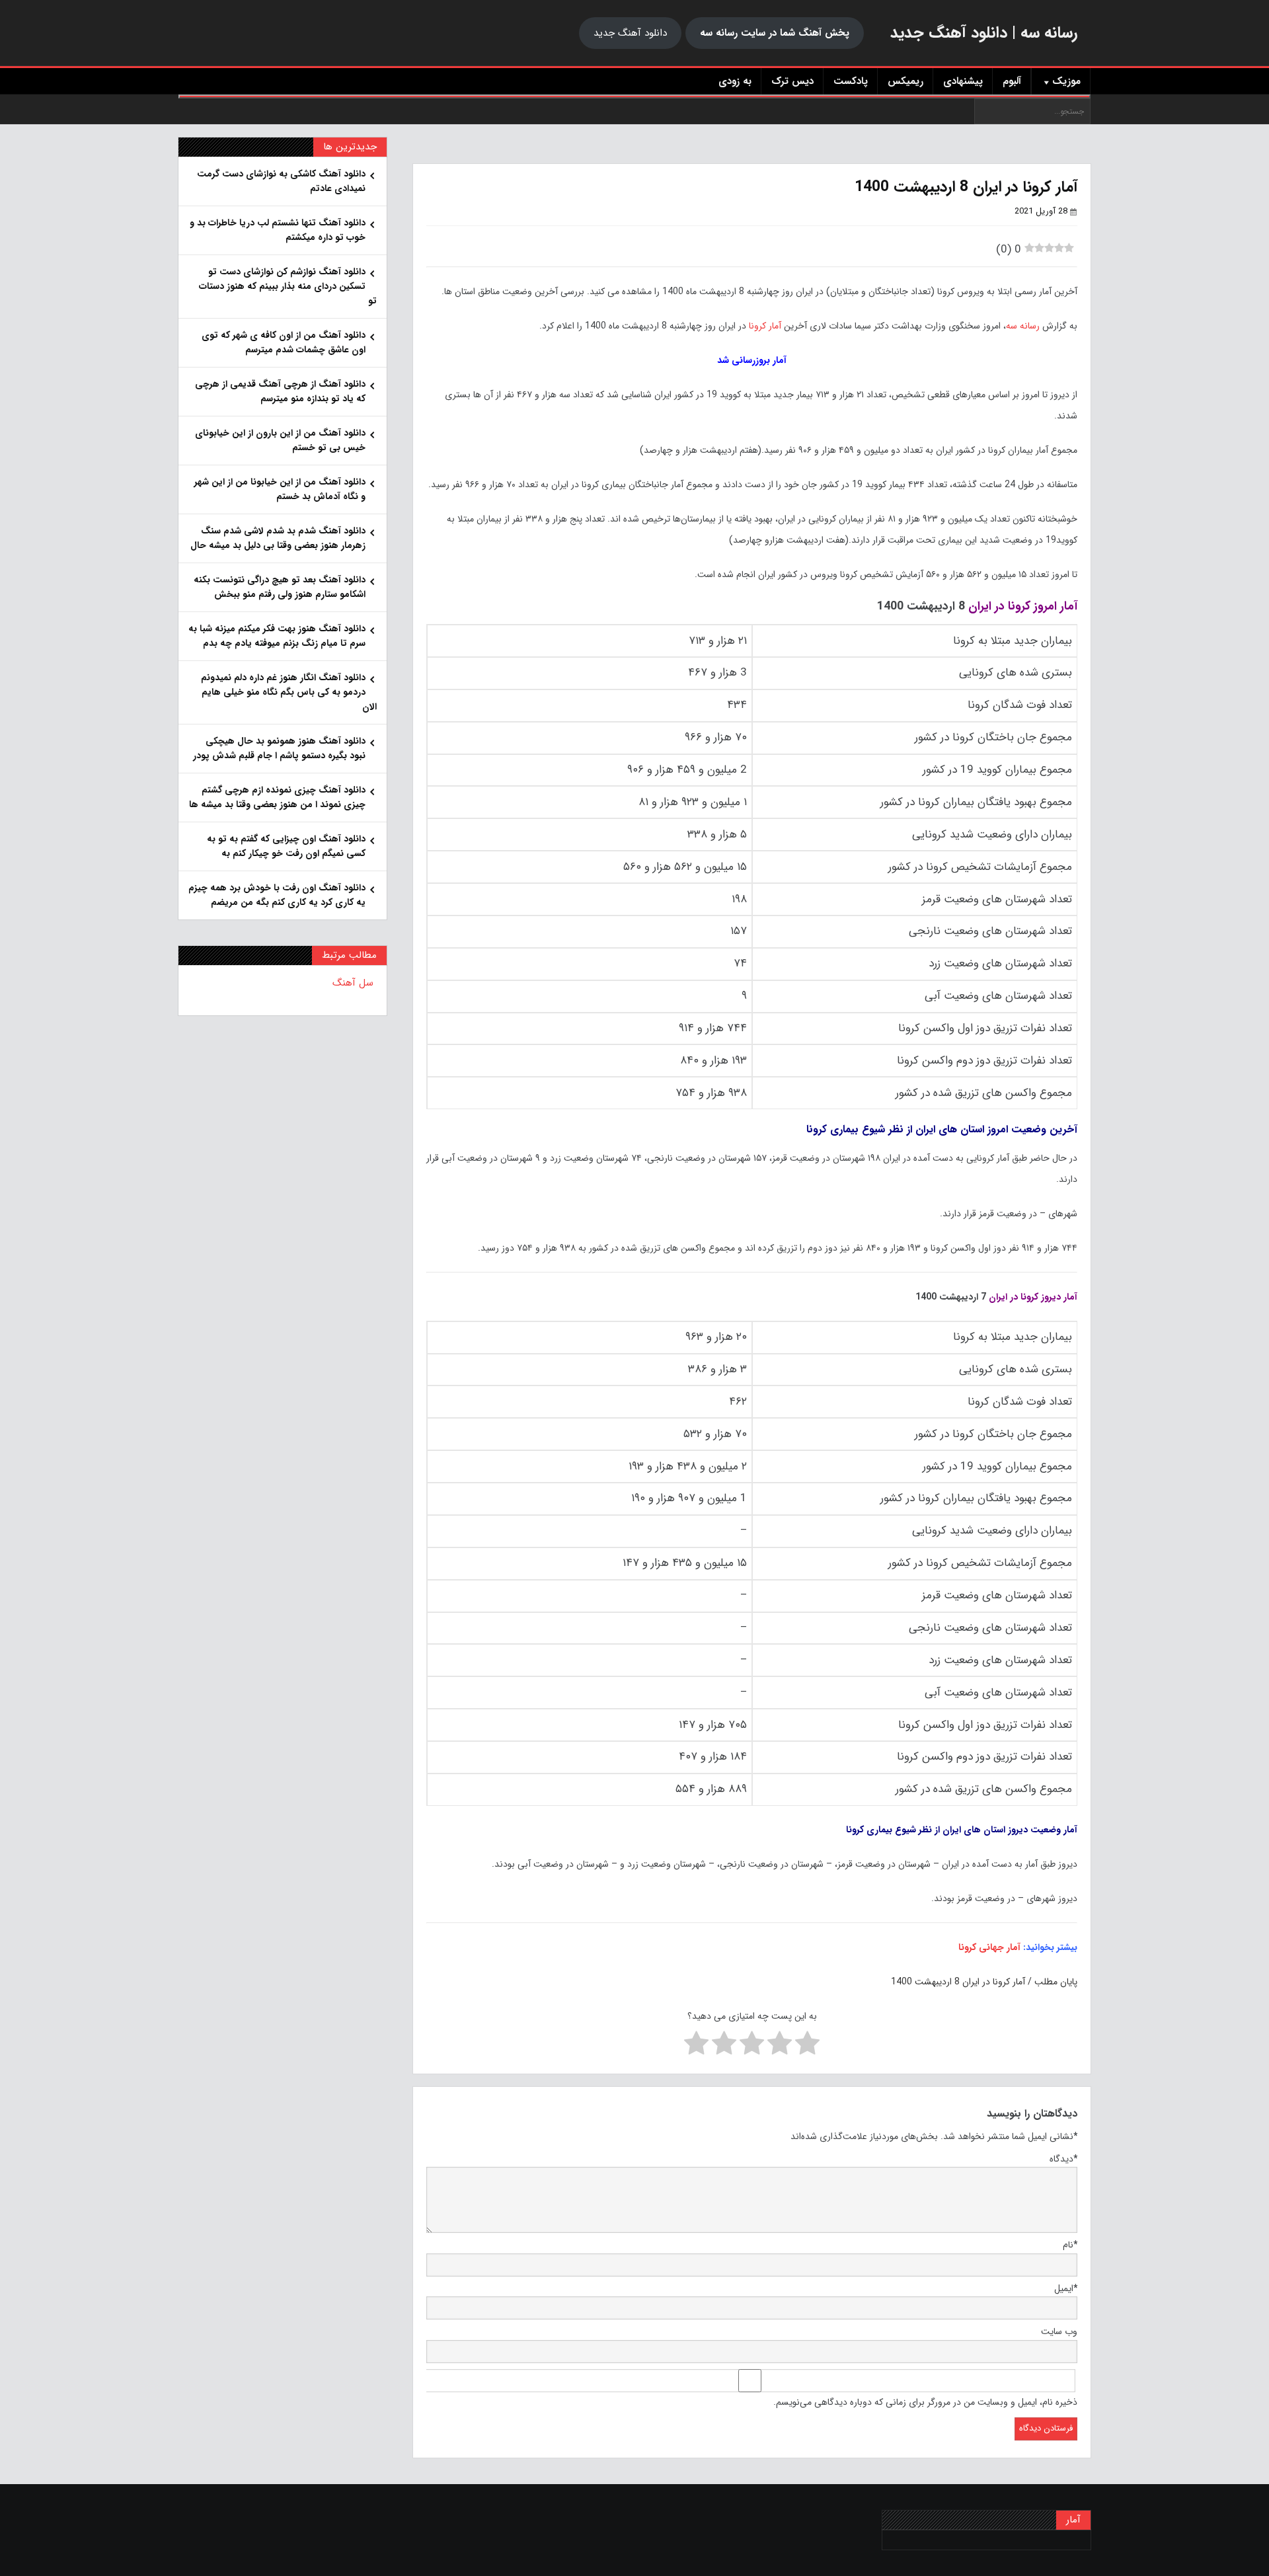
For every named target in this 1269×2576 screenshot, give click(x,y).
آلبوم (1012, 81)
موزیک (1066, 81)
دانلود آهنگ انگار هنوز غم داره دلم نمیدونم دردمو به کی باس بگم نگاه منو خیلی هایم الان (289, 692)
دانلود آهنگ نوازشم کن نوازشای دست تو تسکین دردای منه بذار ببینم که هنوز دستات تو (288, 286)
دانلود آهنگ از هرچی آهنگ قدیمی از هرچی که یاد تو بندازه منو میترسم (280, 391)
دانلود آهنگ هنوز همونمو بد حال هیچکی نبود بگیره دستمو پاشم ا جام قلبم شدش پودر (279, 748)
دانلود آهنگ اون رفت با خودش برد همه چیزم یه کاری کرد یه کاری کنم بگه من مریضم (277, 895)
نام (1070, 2245)
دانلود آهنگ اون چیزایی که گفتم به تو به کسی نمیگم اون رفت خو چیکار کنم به (286, 846)
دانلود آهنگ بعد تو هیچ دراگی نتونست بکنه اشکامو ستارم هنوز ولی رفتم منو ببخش (280, 587)
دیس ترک (792, 81)
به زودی (735, 81)
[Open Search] (634, 97)
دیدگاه (1063, 2159)
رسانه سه (1023, 326)
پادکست (851, 81)
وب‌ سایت (1059, 2331)
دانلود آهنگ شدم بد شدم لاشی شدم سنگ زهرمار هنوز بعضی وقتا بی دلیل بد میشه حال (278, 538)
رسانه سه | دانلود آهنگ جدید (984, 33)
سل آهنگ (353, 983)
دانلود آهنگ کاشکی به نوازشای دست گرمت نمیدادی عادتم (281, 181)
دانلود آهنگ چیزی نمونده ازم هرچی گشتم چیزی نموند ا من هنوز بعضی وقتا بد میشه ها (277, 797)
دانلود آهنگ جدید (630, 33)
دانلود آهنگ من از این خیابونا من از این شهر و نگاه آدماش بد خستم (280, 489)
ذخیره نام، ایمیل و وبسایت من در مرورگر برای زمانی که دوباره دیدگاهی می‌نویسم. (925, 2402)
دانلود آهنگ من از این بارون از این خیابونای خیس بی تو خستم (280, 440)
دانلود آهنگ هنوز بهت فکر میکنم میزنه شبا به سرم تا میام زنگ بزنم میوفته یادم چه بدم (277, 636)
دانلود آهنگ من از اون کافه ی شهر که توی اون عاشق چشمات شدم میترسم (284, 342)
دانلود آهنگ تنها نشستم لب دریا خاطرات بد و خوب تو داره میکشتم (278, 230)
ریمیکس (905, 81)
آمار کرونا (765, 326)
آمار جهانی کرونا (989, 1947)
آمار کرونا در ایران (994, 1982)
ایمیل (1066, 2288)
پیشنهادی (963, 81)
